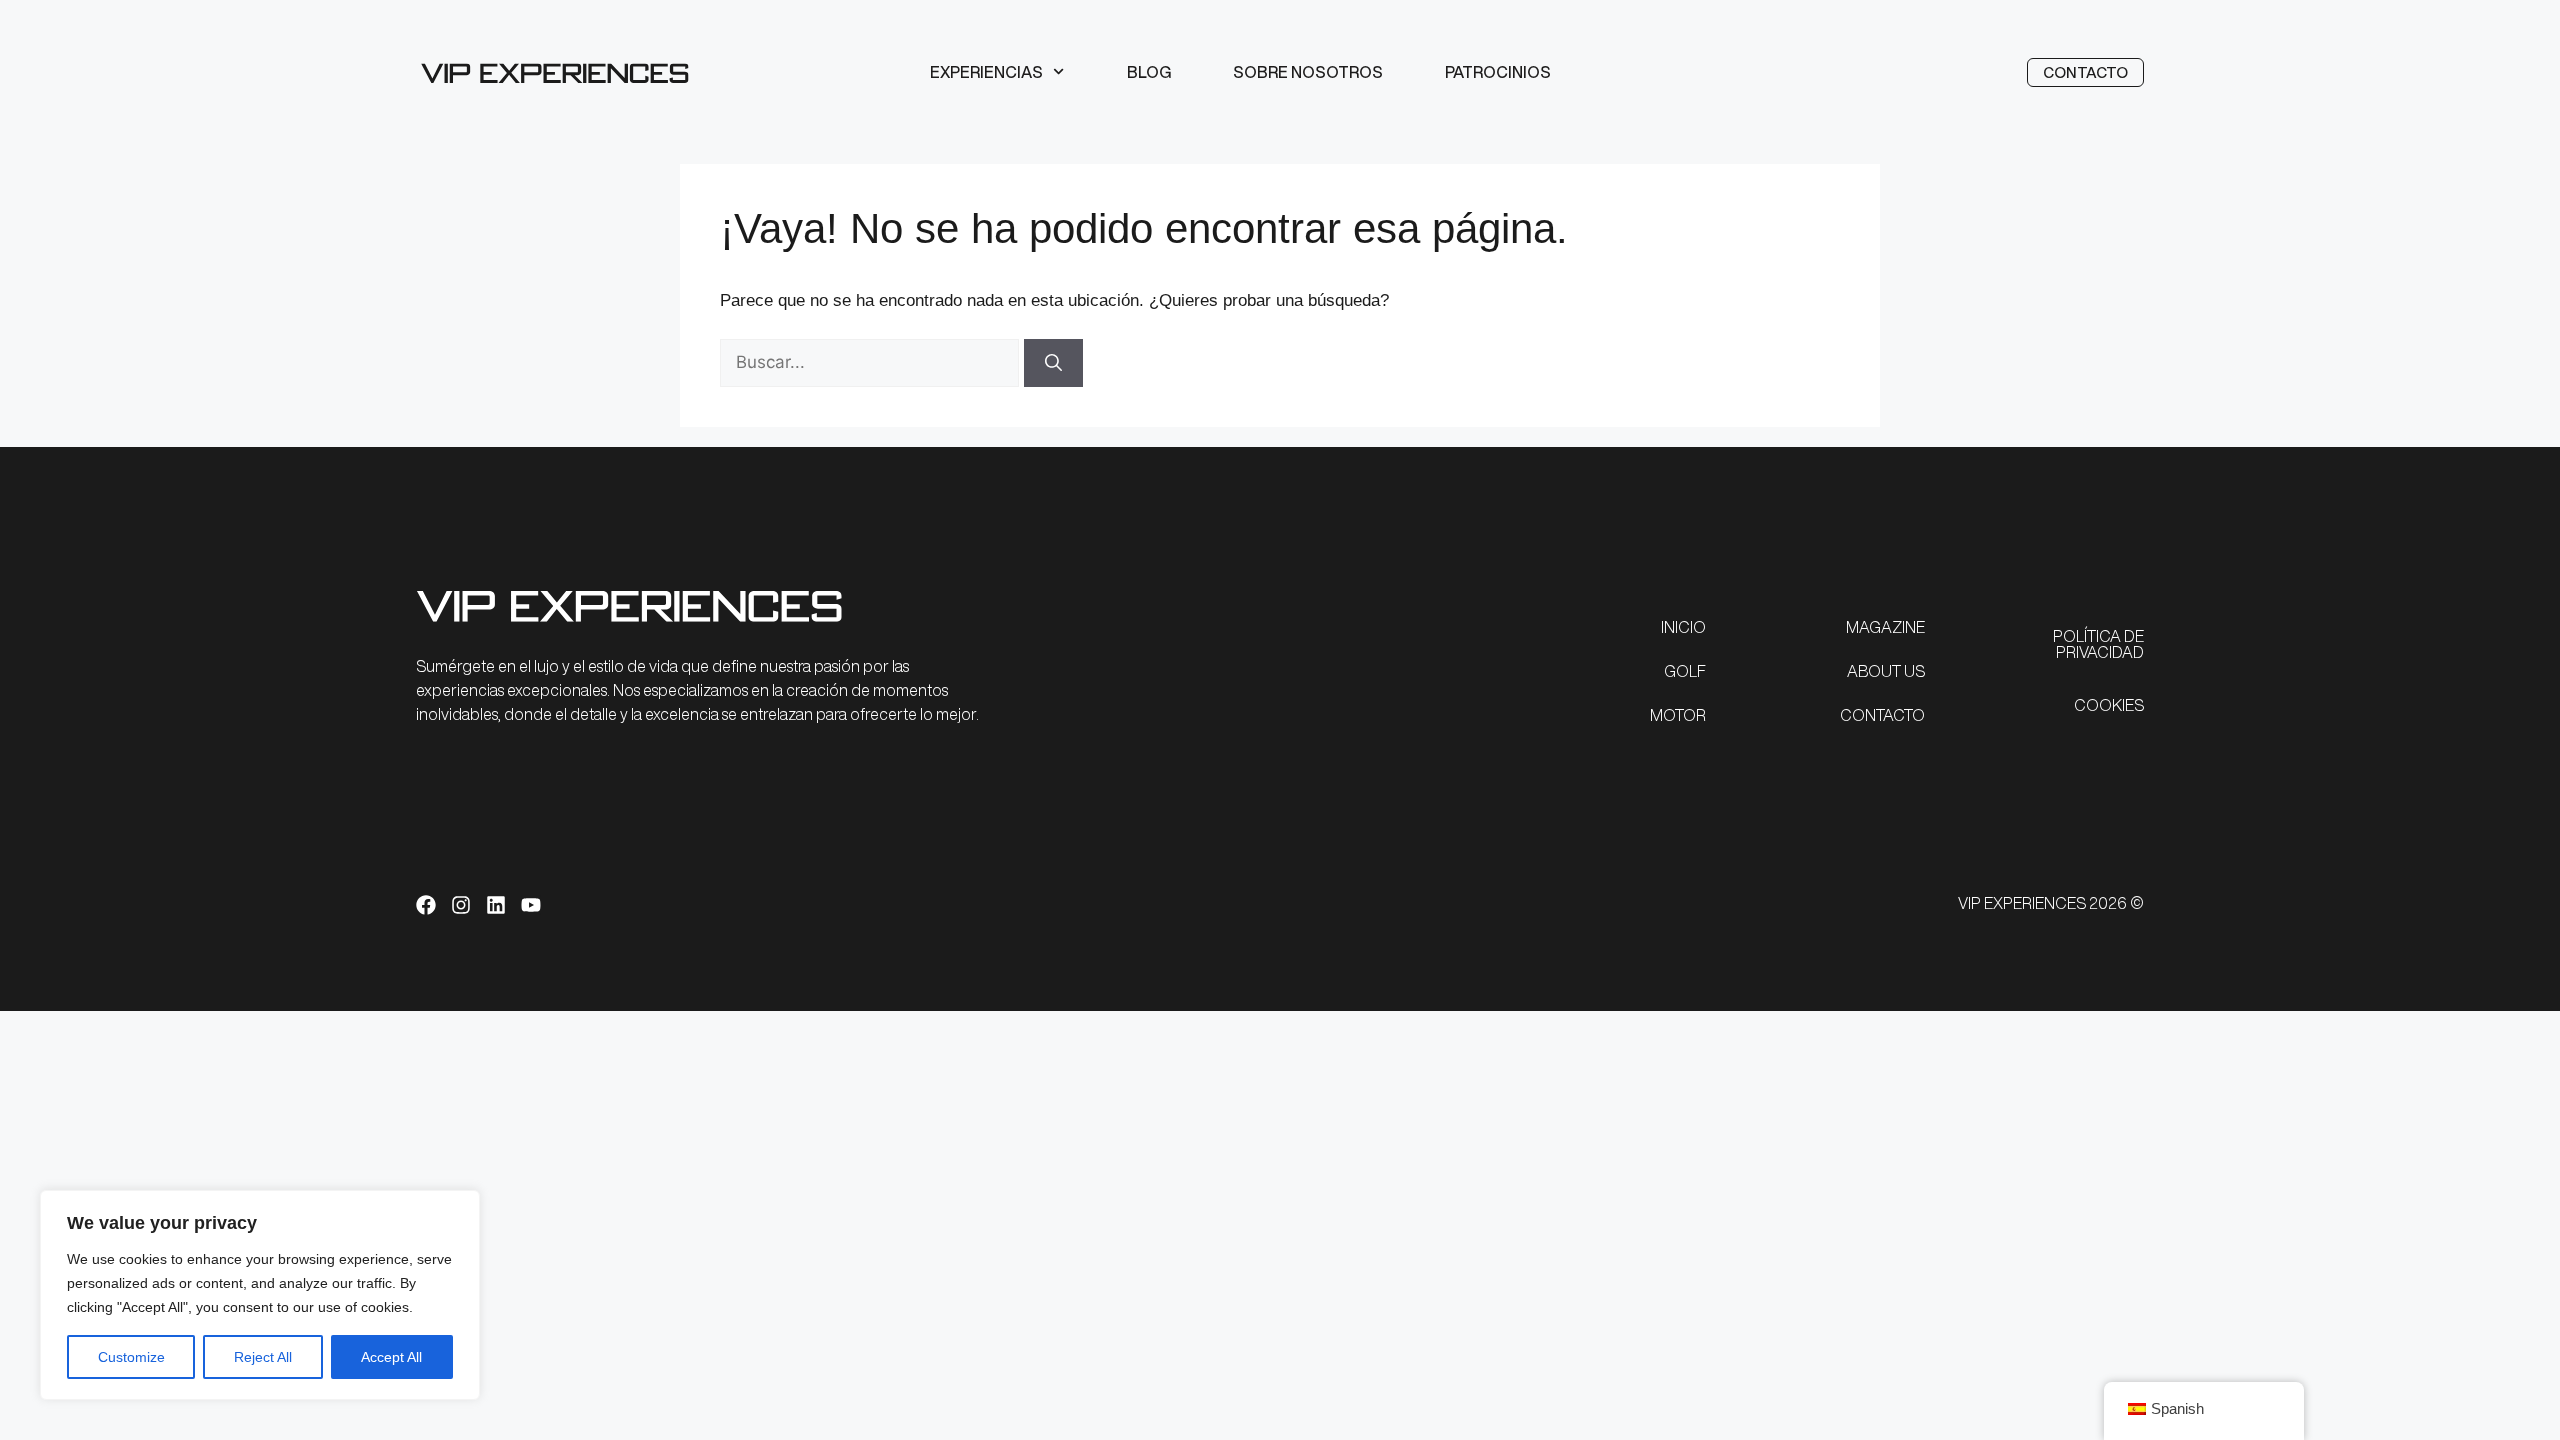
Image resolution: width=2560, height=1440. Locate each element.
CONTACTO (1882, 715)
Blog (1149, 72)
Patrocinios (1498, 72)
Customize (131, 1357)
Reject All (263, 1357)
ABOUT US (1886, 671)
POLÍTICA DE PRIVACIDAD (2098, 644)
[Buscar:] (872, 362)
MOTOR (1678, 715)
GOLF (1685, 671)
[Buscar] (1053, 363)
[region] (260, 1295)
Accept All (391, 1357)
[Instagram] (461, 905)
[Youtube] (531, 905)
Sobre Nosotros (1308, 72)
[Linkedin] (496, 905)
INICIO (1683, 627)
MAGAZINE (1885, 627)
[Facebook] (426, 905)
